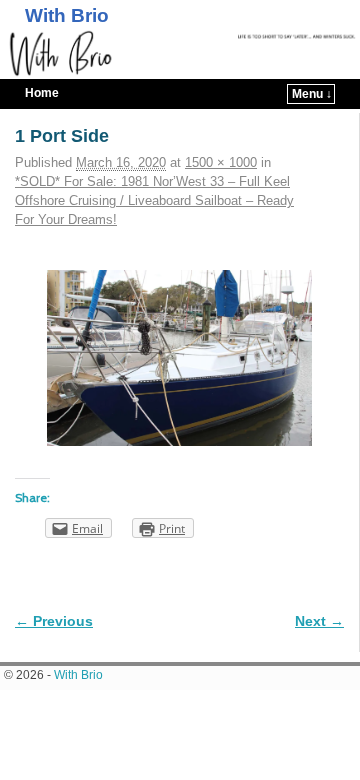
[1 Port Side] (179, 358)
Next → (319, 621)
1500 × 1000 (221, 162)
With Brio (67, 15)
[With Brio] (180, 54)
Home (42, 93)
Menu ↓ (312, 94)
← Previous (54, 621)
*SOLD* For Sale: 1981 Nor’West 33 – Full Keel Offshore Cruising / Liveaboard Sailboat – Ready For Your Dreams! (154, 200)
